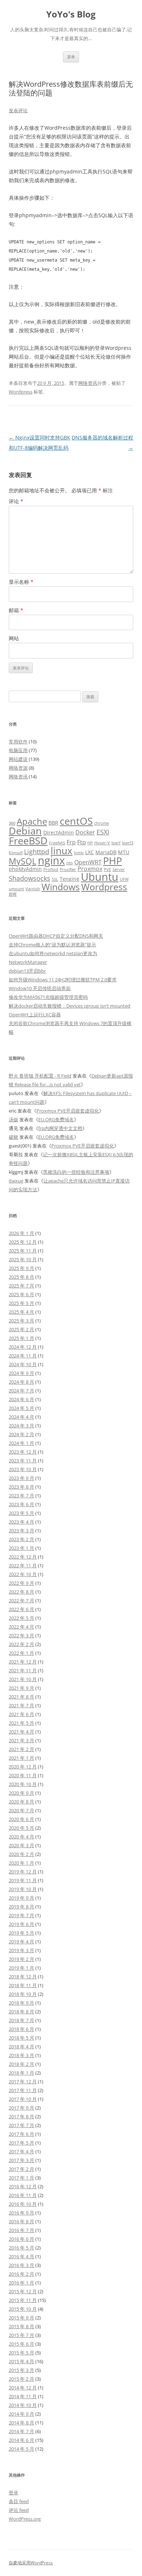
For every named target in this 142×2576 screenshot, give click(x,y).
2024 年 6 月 (21, 1399)
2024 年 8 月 (21, 1382)
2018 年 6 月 (21, 2029)
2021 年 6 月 (21, 1714)
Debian (25, 831)
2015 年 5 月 (21, 2353)
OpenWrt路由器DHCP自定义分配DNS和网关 (56, 936)
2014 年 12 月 (23, 2388)
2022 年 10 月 (23, 1574)
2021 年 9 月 (21, 1688)
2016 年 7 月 (21, 2230)
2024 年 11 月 (23, 1356)
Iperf (116, 843)
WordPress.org (25, 2519)
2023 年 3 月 (21, 1531)
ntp (70, 863)
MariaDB (106, 852)
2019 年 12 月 (23, 1872)
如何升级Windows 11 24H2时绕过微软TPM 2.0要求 (63, 980)
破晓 (13, 1137)
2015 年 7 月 (21, 2335)
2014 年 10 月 (23, 2405)
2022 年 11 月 (23, 1565)
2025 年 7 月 (21, 1286)
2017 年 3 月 (21, 2160)
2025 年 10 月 (23, 1259)
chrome (102, 823)
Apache (32, 821)
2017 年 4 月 (21, 2151)
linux (62, 851)
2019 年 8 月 (21, 1907)
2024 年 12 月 (23, 1347)
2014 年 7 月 (21, 2431)
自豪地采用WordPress (31, 2563)
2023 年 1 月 (21, 1548)
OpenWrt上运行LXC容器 (35, 1015)
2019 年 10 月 (23, 1889)
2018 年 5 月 (21, 2038)
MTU (124, 852)
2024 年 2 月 (21, 1434)
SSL (55, 879)
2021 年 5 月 (21, 1723)
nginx (51, 860)
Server (119, 869)
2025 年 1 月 (21, 1338)
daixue (16, 1181)
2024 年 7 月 (21, 1391)
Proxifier (68, 869)
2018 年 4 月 (21, 2047)
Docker (85, 832)
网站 (14, 638)
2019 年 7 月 (21, 1915)
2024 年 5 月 (21, 1408)
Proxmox (90, 869)
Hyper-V (102, 843)
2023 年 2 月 (21, 1539)
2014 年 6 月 (21, 2440)
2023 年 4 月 (21, 1522)
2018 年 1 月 (21, 2073)
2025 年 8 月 (21, 1277)
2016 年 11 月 (23, 2195)
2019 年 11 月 (23, 1880)
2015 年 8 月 (21, 2326)
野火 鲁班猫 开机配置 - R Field (40, 1076)
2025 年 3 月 (21, 1321)
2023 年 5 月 (21, 1513)
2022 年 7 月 (21, 1600)
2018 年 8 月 (21, 2012)
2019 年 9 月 (21, 1898)
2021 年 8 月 (21, 1697)
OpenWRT (88, 862)
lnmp (79, 853)
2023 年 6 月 (21, 1504)
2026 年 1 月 (21, 1233)
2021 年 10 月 (23, 1679)
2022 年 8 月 (21, 1592)
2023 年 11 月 (23, 1461)
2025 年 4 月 (21, 1312)
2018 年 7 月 (21, 2020)
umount (16, 889)
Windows (61, 887)
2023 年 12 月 (23, 1452)
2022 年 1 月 (21, 1653)
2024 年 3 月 (21, 1426)
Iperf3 (128, 843)
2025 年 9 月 (21, 1268)
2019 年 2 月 (21, 1959)
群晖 (13, 894)
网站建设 (18, 759)
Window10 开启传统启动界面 (40, 988)
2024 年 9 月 (21, 1373)
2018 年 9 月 (21, 2003)
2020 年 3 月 (21, 1845)
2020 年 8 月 (21, 1802)
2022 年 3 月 (21, 1635)
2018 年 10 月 (23, 1994)
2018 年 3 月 (21, 2055)
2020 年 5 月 (21, 1828)
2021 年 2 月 (21, 1749)
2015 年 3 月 (21, 2370)
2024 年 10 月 (23, 1364)
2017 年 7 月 (21, 2125)
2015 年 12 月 (23, 2291)
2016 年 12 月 (23, 2186)
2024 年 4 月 (21, 1417)
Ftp (82, 842)
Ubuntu (100, 877)
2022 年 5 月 (21, 1618)
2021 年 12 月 (23, 1662)
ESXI (103, 832)
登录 (13, 2493)
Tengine (70, 879)
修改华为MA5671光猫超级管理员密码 (48, 997)
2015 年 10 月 (23, 2309)
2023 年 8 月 (21, 1487)
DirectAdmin (59, 832)
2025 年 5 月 (21, 1303)
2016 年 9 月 (21, 2213)
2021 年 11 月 (23, 1670)
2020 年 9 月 (21, 1793)
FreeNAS (57, 843)
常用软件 (18, 742)
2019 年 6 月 (21, 1924)
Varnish (33, 889)
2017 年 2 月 (21, 2169)
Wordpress (21, 392)
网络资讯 (88, 383)
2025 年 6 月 (21, 1294)
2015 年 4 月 (21, 2361)
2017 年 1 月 (21, 2178)
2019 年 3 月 (21, 1950)
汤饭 (13, 1119)
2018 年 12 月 (23, 1977)
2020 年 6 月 (21, 1819)
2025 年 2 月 (21, 1329)
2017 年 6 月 (21, 2134)
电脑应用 (18, 750)
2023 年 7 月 (21, 1496)
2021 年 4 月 (21, 1732)
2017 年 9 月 (21, 2108)
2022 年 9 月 (21, 1583)
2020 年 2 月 (21, 1854)
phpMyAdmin (25, 869)
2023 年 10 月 (23, 1469)
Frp (71, 842)
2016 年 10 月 (23, 2204)
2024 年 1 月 (21, 1443)
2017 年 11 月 (23, 2090)
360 (12, 823)
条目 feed (19, 2501)
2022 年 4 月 (21, 1627)
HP (90, 843)
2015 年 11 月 (23, 2300)
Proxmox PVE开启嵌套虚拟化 (68, 1111)
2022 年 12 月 (23, 1557)
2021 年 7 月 (21, 1705)
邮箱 (16, 610)
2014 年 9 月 (21, 2414)
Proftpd (51, 869)
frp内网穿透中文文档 (60, 1128)
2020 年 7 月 (21, 1810)
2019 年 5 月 (21, 1933)
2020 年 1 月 (21, 1863)
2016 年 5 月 (21, 2248)
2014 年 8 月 (21, 2423)
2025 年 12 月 (23, 1242)
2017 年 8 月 (21, 2116)
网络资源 (18, 768)
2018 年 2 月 (21, 2064)
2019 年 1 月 (21, 1968)
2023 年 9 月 (21, 1478)
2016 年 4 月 (21, 2256)
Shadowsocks (29, 878)
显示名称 (21, 582)
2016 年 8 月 (21, 2221)
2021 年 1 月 (21, 1758)
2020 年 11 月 (23, 1775)
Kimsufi (16, 853)
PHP (113, 861)
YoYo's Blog (71, 14)
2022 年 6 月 (21, 1609)
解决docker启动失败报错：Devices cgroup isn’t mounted (70, 1006)
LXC (90, 852)
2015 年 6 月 (21, 2344)
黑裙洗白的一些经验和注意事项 (76, 1172)
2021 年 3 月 (21, 1740)
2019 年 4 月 (21, 1942)
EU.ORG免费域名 (56, 1119)
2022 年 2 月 (21, 1644)
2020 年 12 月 (23, 1767)
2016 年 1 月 (21, 2283)
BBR (53, 823)
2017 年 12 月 (23, 2081)
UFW (124, 879)
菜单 (71, 57)
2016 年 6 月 (21, 2239)
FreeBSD (28, 841)
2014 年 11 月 (23, 2396)
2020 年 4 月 (21, 1837)
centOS (76, 821)
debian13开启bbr (27, 971)
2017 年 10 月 (23, 2099)
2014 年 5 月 (21, 2449)
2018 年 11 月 (23, 1985)
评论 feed (19, 2510)
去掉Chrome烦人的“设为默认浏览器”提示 (52, 945)
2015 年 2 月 (21, 2379)
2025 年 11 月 (23, 1251)
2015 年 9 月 (21, 2318)
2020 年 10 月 (23, 1784)
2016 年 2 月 (21, 2274)
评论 (16, 501)
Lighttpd (37, 851)
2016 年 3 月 (21, 2265)
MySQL (23, 861)
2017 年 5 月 (21, 2143)
